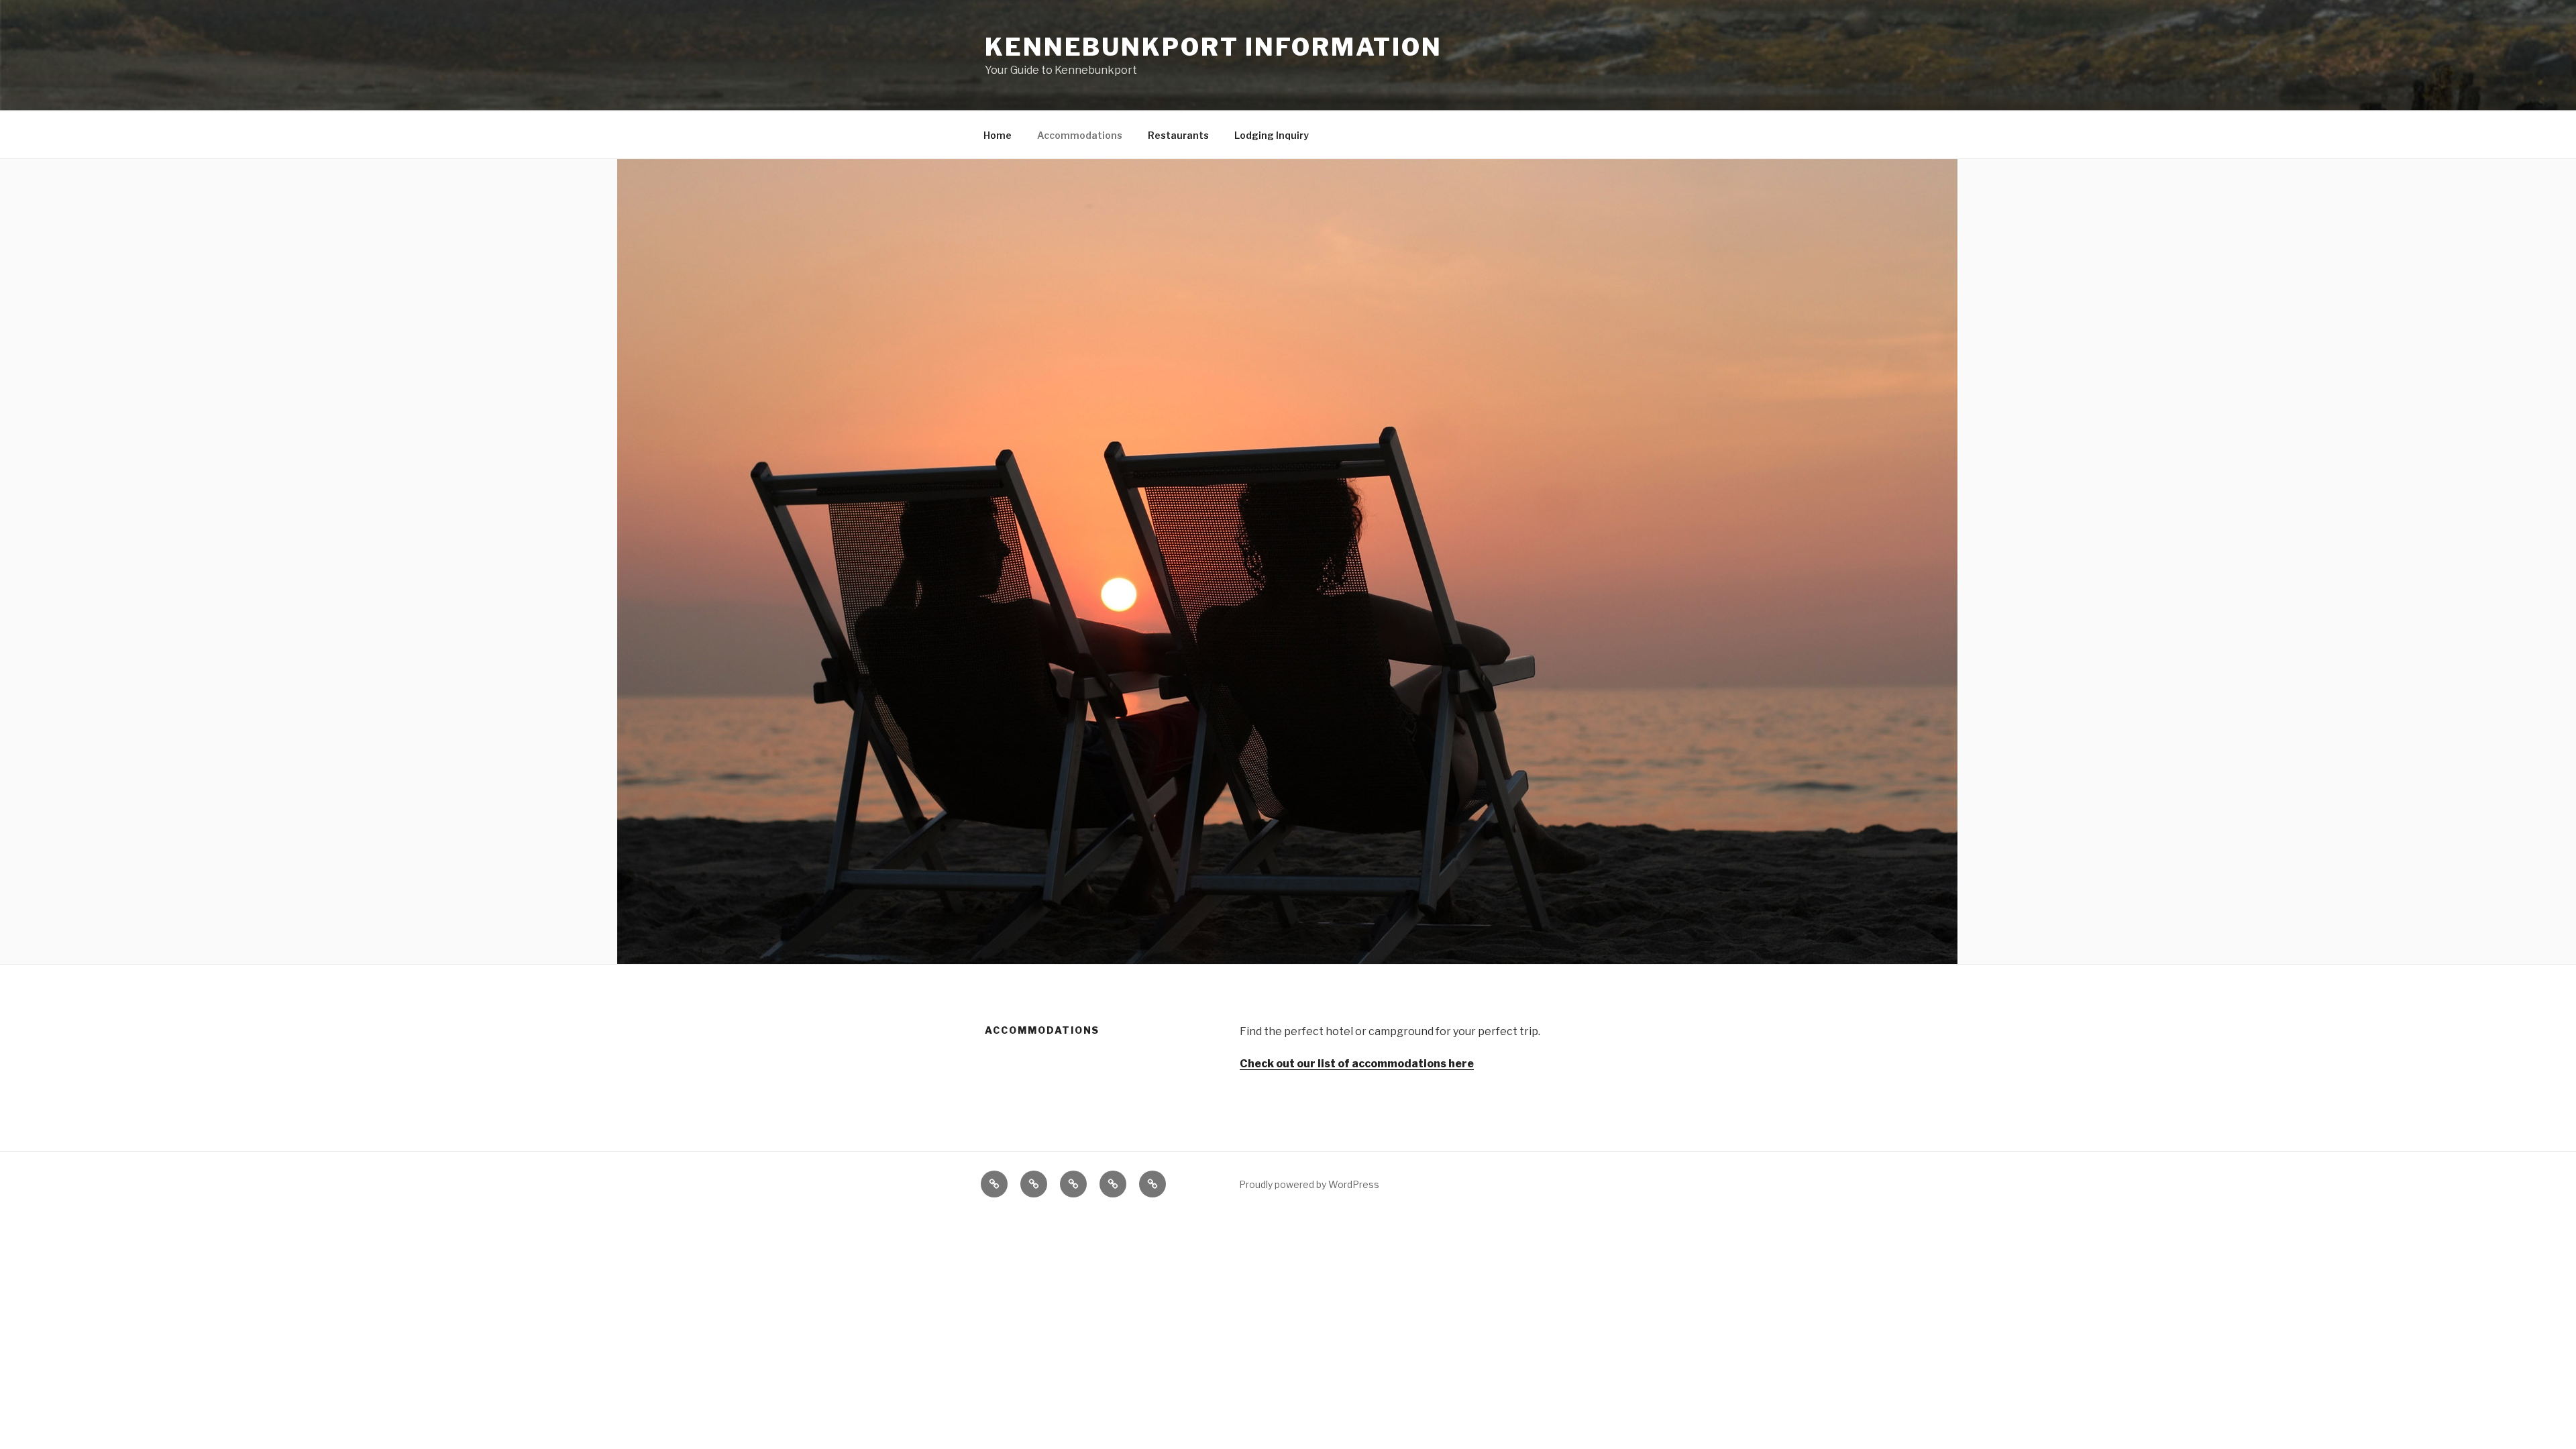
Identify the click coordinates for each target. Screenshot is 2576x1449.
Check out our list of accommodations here (1357, 1064)
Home (998, 135)
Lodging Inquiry (1272, 135)
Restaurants (1178, 135)
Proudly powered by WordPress (1309, 1184)
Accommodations (1080, 135)
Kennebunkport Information (1214, 47)
